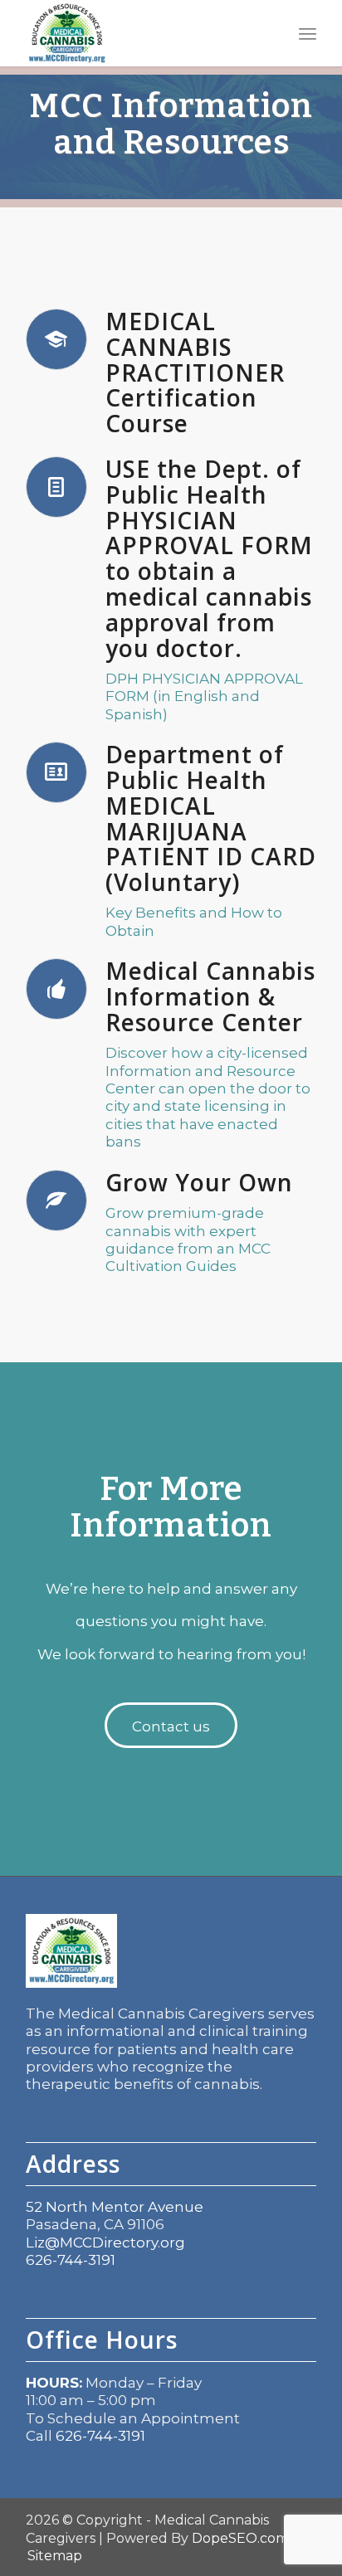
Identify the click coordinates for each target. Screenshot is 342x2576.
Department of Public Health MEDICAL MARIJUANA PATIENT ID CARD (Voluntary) (211, 818)
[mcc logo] (142, 33)
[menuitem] (308, 33)
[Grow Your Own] (56, 1200)
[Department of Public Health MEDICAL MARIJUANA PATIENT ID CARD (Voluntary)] (56, 772)
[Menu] (308, 33)
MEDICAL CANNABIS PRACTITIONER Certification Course (195, 372)
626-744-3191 (71, 2260)
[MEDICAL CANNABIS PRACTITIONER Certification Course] (56, 339)
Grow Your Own (199, 1182)
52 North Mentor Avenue (115, 2207)
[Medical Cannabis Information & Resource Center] (56, 989)
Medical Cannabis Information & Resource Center (210, 996)
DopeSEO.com (240, 2538)
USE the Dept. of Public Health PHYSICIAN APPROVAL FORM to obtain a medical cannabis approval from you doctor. (209, 558)
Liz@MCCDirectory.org (105, 2242)
